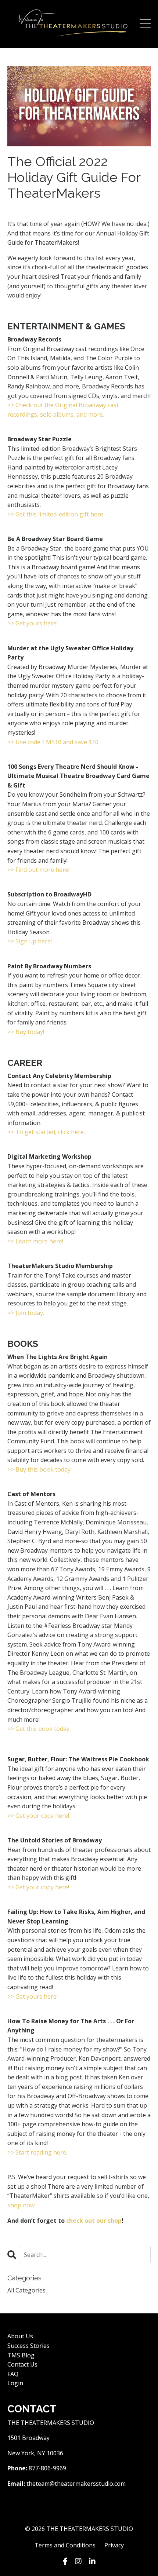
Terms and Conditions (65, 2545)
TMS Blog (21, 2355)
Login (15, 2383)
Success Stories (28, 2346)
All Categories (26, 2290)
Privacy (114, 2545)
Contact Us (22, 2364)
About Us (20, 2336)
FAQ (13, 2374)
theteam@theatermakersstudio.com (76, 2484)
